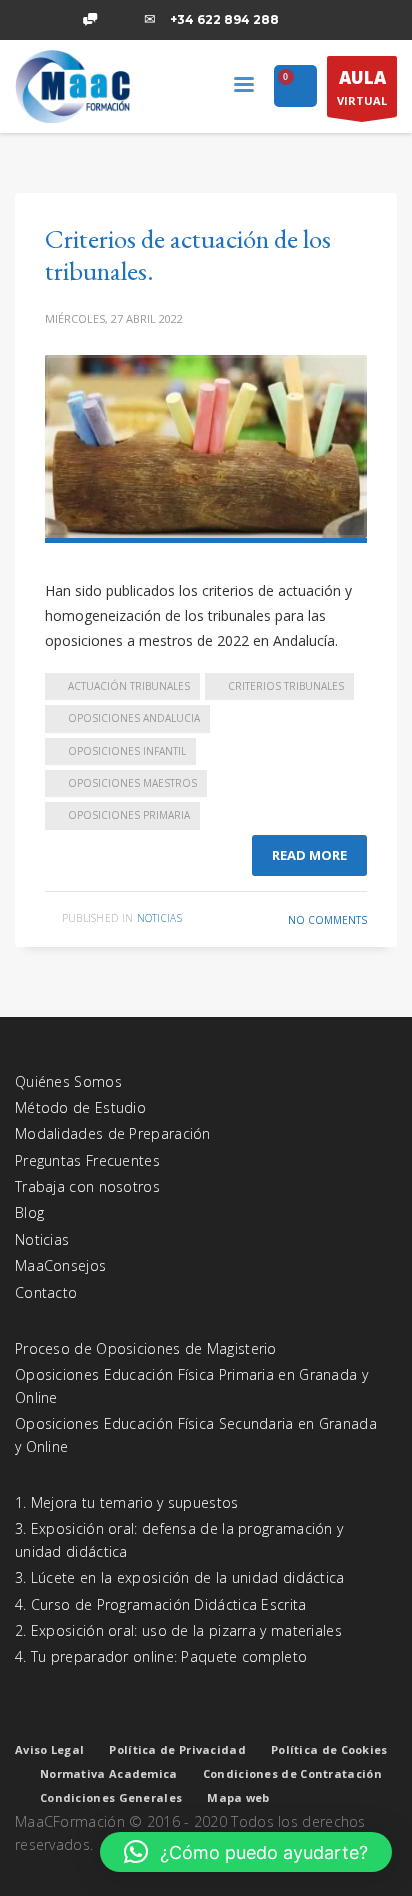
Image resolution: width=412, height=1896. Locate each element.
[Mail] (150, 20)
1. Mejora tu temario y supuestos (127, 1502)
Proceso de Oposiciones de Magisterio (146, 1348)
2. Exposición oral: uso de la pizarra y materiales (178, 1630)
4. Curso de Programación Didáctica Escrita (161, 1604)
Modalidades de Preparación (113, 1133)
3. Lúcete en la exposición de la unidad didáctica (180, 1577)
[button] (246, 1852)
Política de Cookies (329, 1749)
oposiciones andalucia (134, 718)
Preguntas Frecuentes (87, 1160)
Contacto (46, 1292)
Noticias (159, 918)
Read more (309, 855)
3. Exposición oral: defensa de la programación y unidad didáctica (179, 1539)
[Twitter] (60, 20)
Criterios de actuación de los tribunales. (188, 254)
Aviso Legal (49, 1749)
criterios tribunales (286, 686)
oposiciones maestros (132, 783)
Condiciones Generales (111, 1797)
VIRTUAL (362, 87)
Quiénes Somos (68, 1081)
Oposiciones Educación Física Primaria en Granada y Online (191, 1385)
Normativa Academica (109, 1773)
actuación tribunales (129, 686)
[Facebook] (30, 20)
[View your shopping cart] (295, 87)
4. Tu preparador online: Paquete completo (161, 1656)
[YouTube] (120, 20)
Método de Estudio (80, 1107)
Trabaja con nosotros (87, 1186)
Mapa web (238, 1797)
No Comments (327, 920)
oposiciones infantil (127, 751)
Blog (29, 1212)
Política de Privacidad (177, 1749)
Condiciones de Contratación (292, 1773)
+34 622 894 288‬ (224, 19)
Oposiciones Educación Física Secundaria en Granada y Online (196, 1434)
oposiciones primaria (129, 815)
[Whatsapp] (90, 20)
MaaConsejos (60, 1265)
